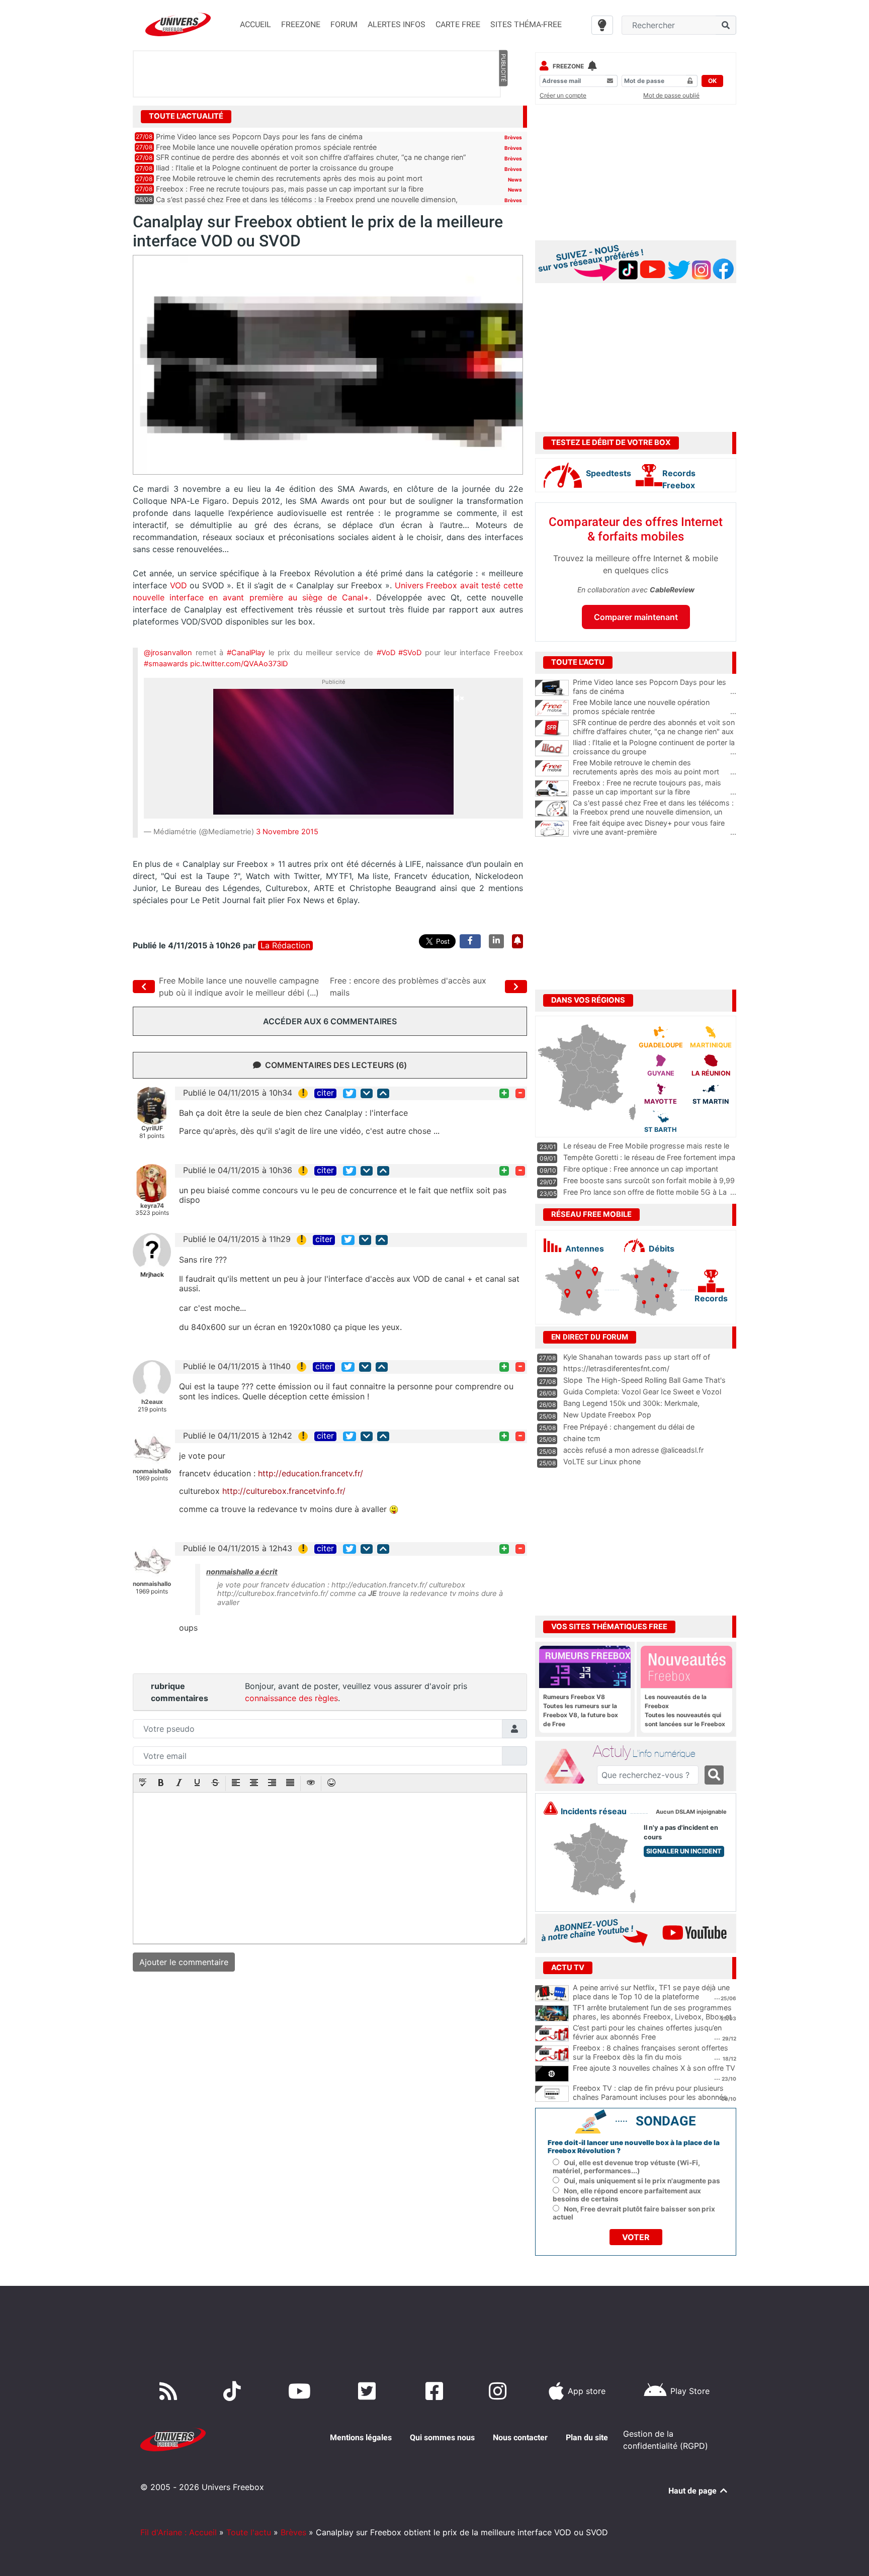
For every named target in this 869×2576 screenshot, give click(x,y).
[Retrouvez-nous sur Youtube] (301, 2391)
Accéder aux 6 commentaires (330, 1021)
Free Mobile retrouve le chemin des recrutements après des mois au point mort (289, 178)
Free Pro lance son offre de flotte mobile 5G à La (645, 1192)
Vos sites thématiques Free (609, 1627)
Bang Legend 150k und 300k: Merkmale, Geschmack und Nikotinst (631, 1408)
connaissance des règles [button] (291, 1698)
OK (712, 81)
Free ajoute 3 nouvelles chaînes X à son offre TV (654, 2068)
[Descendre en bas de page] (367, 1093)
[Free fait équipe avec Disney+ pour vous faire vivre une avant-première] (552, 829)
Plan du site (587, 2437)
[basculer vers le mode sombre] (602, 25)
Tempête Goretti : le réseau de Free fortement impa (649, 1157)
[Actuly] (568, 1766)
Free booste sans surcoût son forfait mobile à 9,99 (649, 1180)
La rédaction (285, 946)
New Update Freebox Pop (607, 1415)
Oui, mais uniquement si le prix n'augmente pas (642, 2181)
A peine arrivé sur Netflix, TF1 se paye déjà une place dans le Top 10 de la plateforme (651, 1992)
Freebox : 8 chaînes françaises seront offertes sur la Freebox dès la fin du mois (650, 2053)
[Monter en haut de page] (383, 1093)
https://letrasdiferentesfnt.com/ (616, 1368)
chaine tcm (582, 1438)
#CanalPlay (246, 653)
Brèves (513, 137)
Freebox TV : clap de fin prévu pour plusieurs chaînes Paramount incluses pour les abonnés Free (650, 2097)
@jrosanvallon (168, 653)
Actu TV (568, 1968)
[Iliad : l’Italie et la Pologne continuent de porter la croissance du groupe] (552, 748)
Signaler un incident (684, 1851)
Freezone (568, 66)
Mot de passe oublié (671, 95)
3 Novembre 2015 (287, 832)
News (515, 180)
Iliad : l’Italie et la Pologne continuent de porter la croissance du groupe (275, 168)
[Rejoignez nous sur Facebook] (436, 2391)
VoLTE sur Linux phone (602, 1461)
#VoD (386, 653)
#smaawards (166, 664)
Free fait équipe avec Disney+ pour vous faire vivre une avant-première (655, 828)
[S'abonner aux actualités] (517, 941)
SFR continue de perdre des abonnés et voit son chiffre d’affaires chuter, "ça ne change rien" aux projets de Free (655, 732)
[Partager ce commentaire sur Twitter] (350, 1093)
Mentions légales (361, 2437)
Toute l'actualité (186, 116)
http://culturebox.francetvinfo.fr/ (284, 1491)
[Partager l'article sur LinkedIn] (496, 941)
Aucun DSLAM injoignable (691, 1812)
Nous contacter (520, 2437)
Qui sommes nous (442, 2437)
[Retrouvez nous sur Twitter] (369, 2391)
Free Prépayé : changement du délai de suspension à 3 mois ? (629, 1432)
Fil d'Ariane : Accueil (179, 2532)
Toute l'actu (249, 2532)
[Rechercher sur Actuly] (714, 1775)
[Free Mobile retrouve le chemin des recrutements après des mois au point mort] (552, 768)
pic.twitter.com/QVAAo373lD (239, 664)
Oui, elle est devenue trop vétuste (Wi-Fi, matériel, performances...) (626, 2167)
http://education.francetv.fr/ (311, 1473)
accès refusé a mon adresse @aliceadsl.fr (633, 1450)
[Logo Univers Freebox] (178, 24)
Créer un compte (563, 95)
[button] (143, 1784)
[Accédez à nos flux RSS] (170, 2391)
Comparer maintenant (636, 617)
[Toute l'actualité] (503, 116)
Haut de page (693, 2491)
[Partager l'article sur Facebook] (470, 941)
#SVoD (410, 653)
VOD (178, 585)
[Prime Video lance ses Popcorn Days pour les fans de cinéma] (552, 688)
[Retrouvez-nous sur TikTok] (234, 2391)
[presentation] (143, 1784)
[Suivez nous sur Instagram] (500, 2391)
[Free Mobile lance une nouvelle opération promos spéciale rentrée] (552, 708)
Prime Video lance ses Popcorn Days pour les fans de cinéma (259, 137)
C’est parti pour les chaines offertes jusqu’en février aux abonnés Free (647, 2032)
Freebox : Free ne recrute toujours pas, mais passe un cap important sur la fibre (290, 189)
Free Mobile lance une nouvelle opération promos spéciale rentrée (266, 147)
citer (325, 1093)
